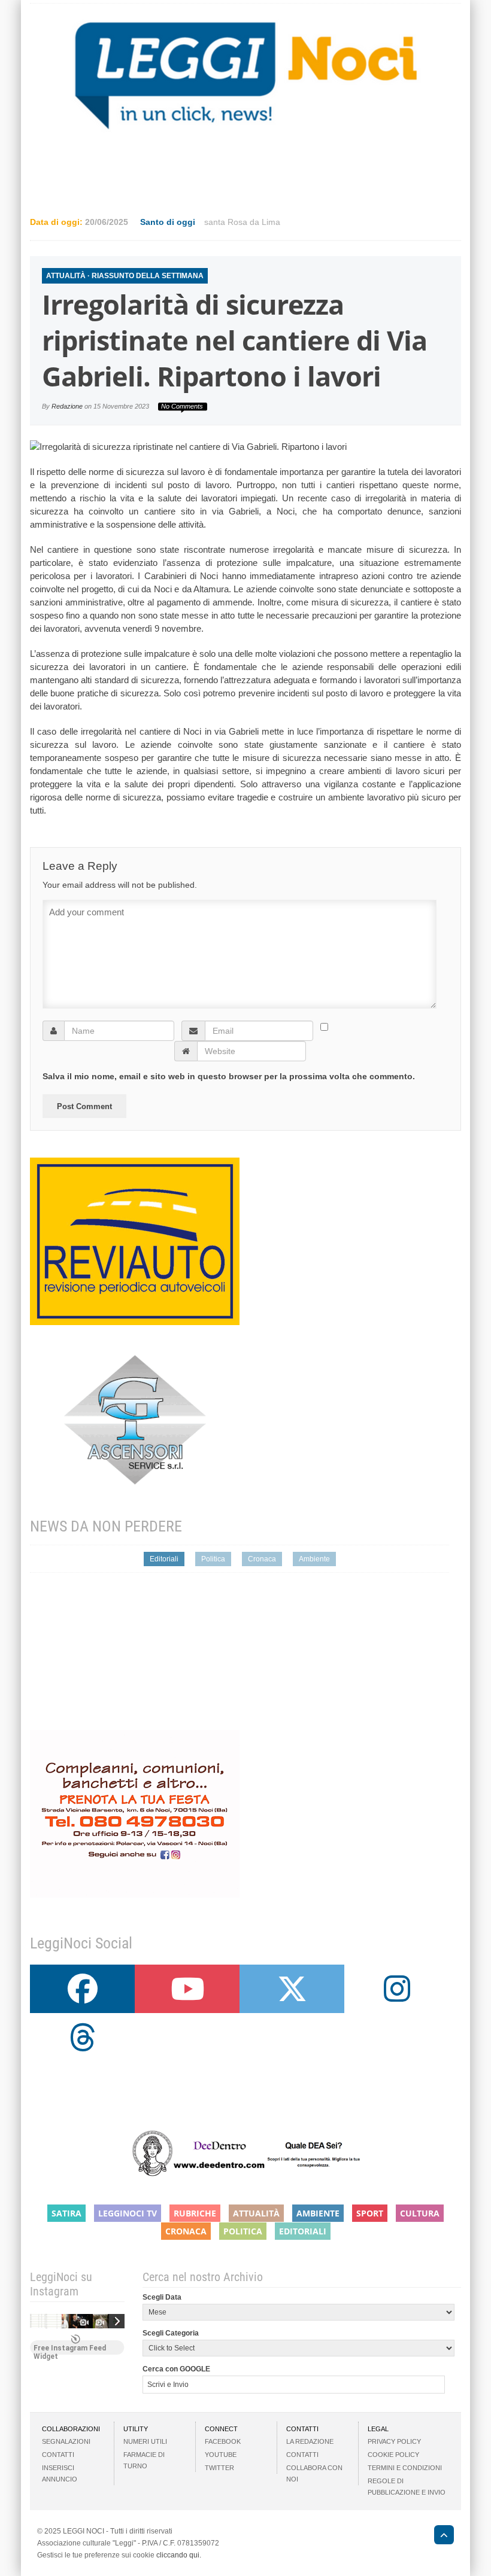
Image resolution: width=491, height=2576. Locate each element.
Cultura (420, 2213)
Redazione (67, 406)
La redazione (310, 2441)
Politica (213, 1559)
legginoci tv (128, 2213)
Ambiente (314, 1559)
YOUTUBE (221, 2455)
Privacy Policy (394, 2441)
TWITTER (219, 2468)
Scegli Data (162, 2297)
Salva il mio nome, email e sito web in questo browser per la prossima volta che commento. (229, 1076)
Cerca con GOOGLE (176, 2369)
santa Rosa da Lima (242, 222)
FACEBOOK (223, 2441)
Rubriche (195, 2213)
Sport (370, 2213)
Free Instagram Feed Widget (70, 2349)
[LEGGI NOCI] (438, 2537)
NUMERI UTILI (145, 2441)
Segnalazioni (66, 2441)
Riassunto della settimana (148, 276)
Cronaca (262, 1559)
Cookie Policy (393, 2455)
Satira (66, 2213)
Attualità (66, 276)
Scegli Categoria (171, 2333)
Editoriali (164, 1559)
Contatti (58, 2455)
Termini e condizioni (405, 2468)
